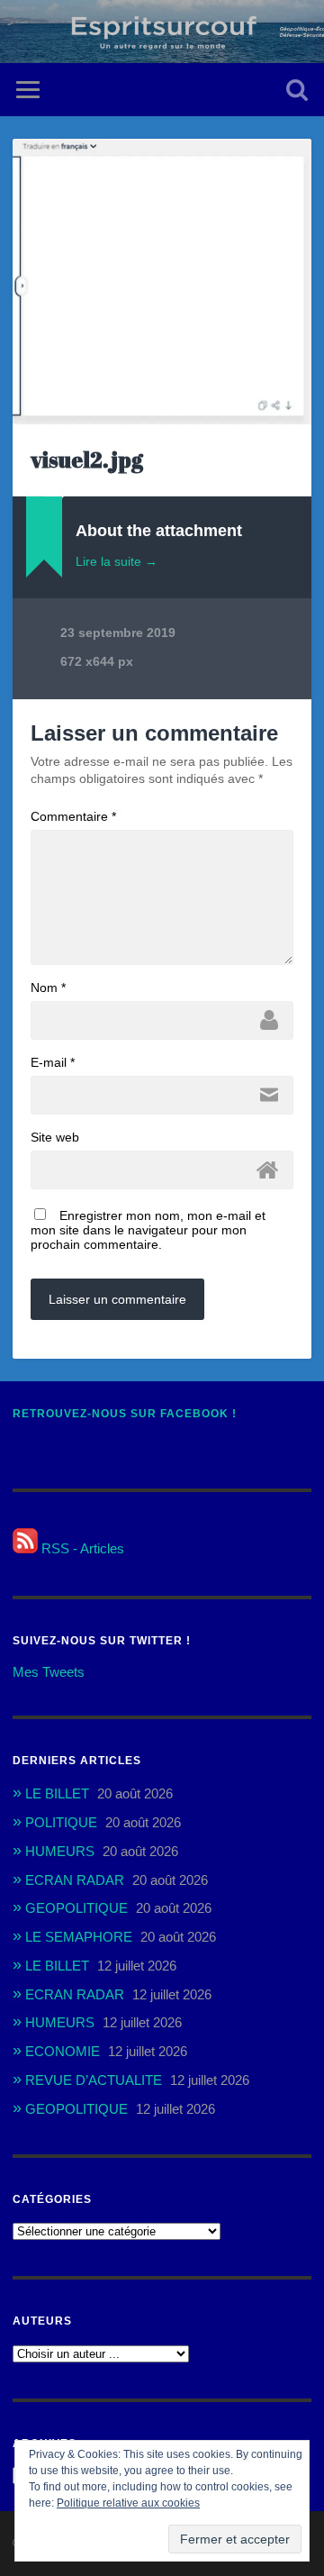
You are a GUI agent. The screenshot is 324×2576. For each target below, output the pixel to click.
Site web (55, 1137)
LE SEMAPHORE (79, 1937)
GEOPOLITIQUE (76, 1908)
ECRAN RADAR (75, 1880)
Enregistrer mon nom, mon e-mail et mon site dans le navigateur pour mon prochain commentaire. (148, 1230)
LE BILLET (57, 1793)
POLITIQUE (61, 1822)
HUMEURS (60, 1851)
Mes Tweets (49, 1672)
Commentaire (73, 816)
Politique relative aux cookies (128, 2503)
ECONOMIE (63, 2051)
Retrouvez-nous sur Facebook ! (125, 1414)
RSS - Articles (81, 1548)
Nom (48, 988)
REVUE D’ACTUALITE (94, 2080)
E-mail (53, 1062)
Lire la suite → (117, 561)
